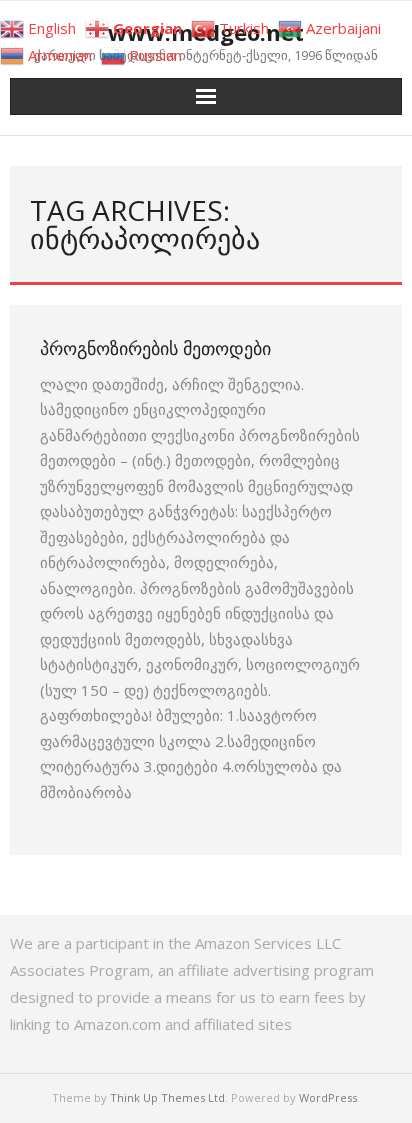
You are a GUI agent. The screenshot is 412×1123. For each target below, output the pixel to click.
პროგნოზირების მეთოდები (155, 348)
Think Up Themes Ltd (167, 1097)
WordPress (328, 1097)
